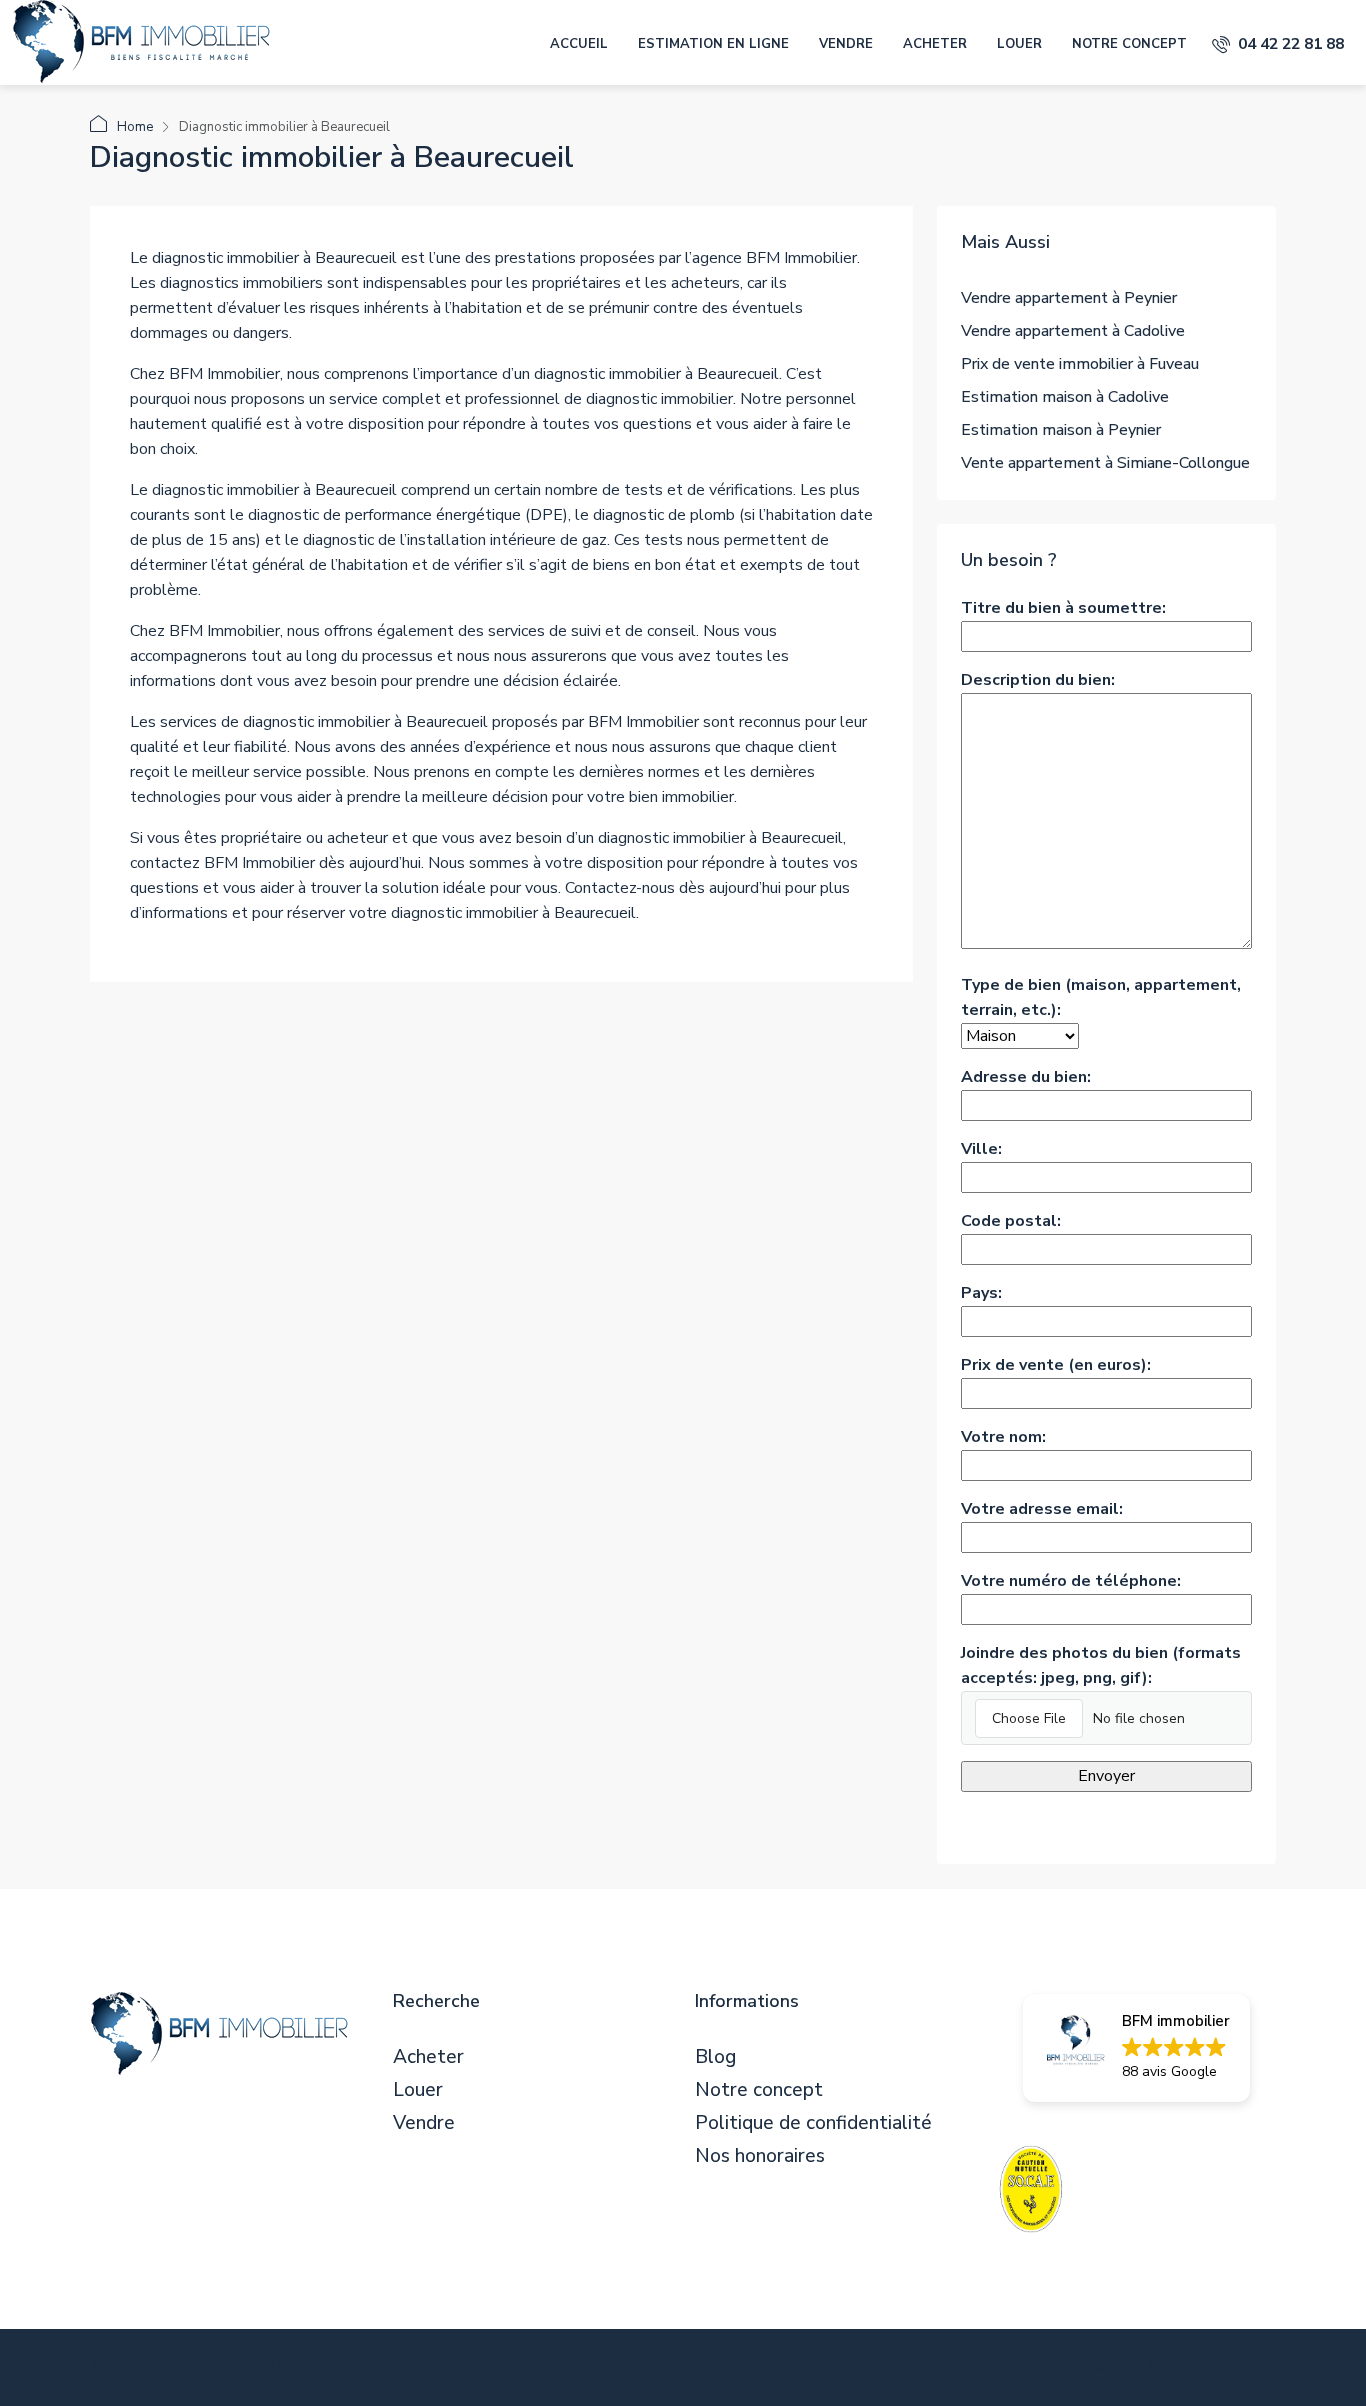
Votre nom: (1003, 1437)
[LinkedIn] (1055, 2369)
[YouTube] (1153, 2369)
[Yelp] (1251, 2369)
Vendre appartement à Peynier (1069, 298)
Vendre (846, 44)
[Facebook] (908, 2369)
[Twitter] (957, 2369)
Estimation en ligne (713, 44)
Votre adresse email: (1042, 1509)
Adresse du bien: (1026, 1077)
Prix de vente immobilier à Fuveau (1080, 364)
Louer (1019, 44)
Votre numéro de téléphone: (1071, 1581)
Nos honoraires (760, 2156)
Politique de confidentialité (813, 2123)
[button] (1136, 2048)
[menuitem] (1278, 44)
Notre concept (1129, 44)
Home (135, 127)
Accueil (579, 44)
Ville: (981, 1149)
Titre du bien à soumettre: (1063, 608)
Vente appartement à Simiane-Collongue (1105, 463)
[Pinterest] (1202, 2369)
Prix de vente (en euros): (1056, 1365)
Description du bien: (1038, 680)
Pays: (981, 1293)
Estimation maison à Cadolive (1065, 397)
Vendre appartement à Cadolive (1073, 331)
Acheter (935, 44)
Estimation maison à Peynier (1061, 430)
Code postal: (1011, 1221)
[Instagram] (1006, 2369)
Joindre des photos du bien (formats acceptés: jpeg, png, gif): (1101, 1665)
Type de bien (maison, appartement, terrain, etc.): (1101, 997)
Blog (715, 2057)
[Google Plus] (1104, 2369)
